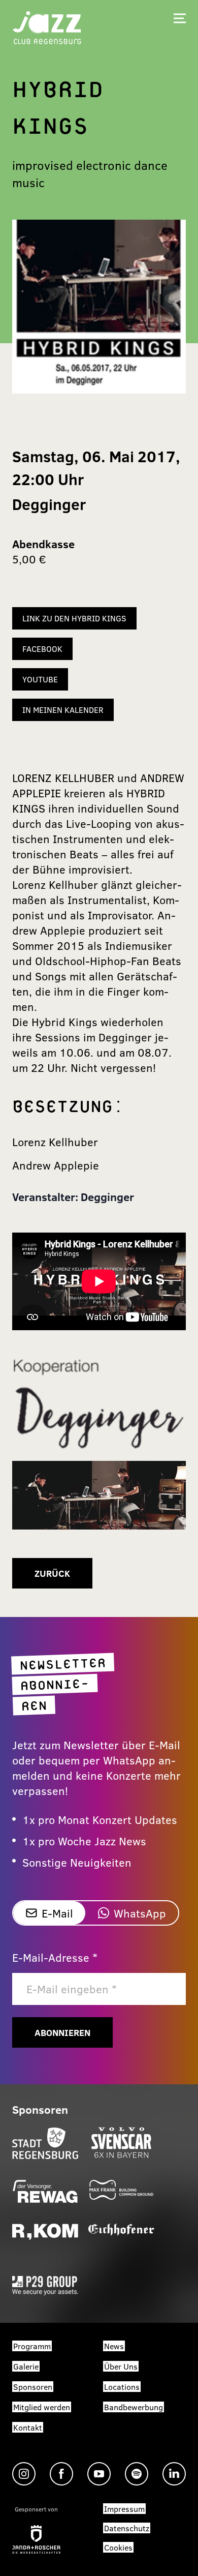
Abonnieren (62, 2032)
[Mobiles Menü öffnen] (180, 18)
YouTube (40, 679)
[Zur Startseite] (47, 27)
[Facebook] (61, 2474)
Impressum (124, 2509)
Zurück (52, 1573)
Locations (122, 2387)
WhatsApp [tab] (140, 1913)
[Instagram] (24, 2474)
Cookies (118, 2547)
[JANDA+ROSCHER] (36, 2539)
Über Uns (121, 2366)
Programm (32, 2346)
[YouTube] (99, 2474)
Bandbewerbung (134, 2407)
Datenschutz (127, 2528)
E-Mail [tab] (57, 1913)
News (114, 2346)
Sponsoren (33, 2387)
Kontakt (28, 2427)
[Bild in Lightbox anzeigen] (99, 1406)
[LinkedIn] (174, 2474)
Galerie (26, 2366)
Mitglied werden (42, 2407)
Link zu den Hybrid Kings (74, 618)
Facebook (42, 649)
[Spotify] (137, 2474)
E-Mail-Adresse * (55, 1957)
